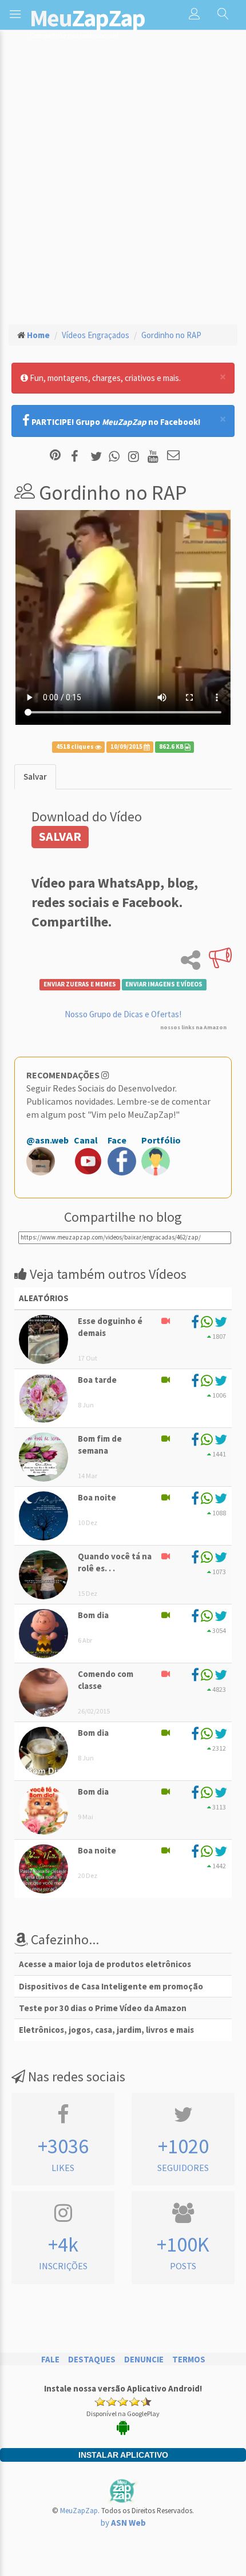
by (123, 2523)
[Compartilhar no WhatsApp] (117, 456)
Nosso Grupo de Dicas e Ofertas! (123, 1014)
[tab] (35, 777)
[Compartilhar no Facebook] (78, 456)
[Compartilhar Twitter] (99, 456)
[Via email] (173, 456)
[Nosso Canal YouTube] (155, 456)
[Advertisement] (123, 186)
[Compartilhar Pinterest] (55, 456)
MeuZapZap (79, 2511)
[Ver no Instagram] (135, 456)
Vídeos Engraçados (96, 335)
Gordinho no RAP (171, 335)
